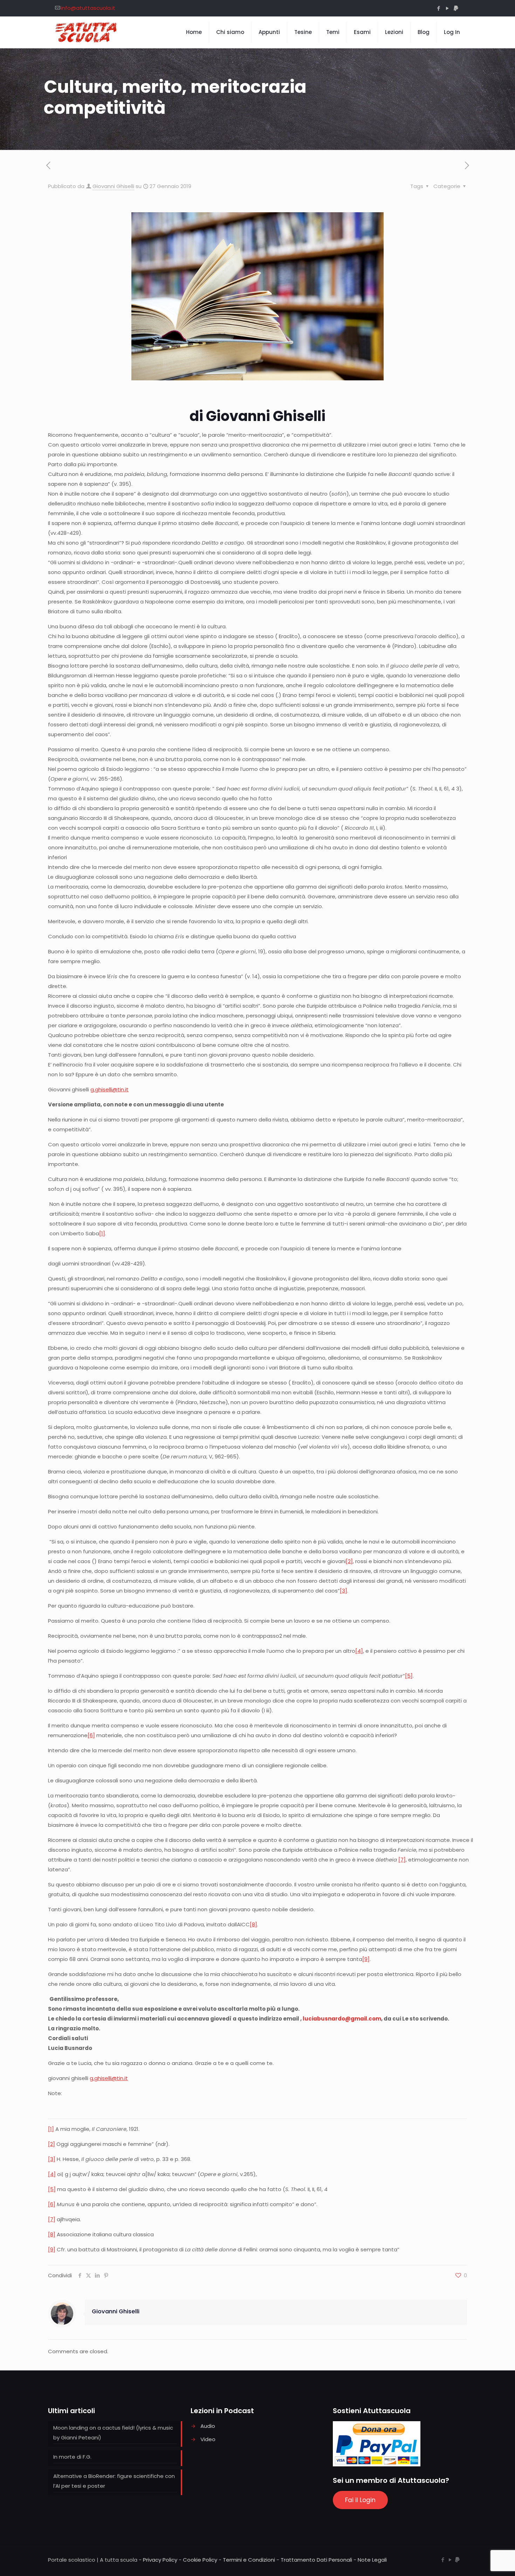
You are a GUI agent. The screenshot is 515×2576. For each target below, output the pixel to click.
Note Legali (372, 2560)
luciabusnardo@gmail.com (342, 2019)
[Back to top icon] (481, 2562)
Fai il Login (360, 2500)
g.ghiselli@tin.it (109, 1089)
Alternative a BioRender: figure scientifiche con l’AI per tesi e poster (114, 2481)
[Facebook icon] (438, 8)
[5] (409, 1676)
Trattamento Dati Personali (316, 2560)
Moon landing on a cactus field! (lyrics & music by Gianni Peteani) (113, 2433)
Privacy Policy (160, 2560)
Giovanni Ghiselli (113, 186)
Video (208, 2439)
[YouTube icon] (447, 8)
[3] (344, 1591)
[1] (102, 1233)
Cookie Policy (200, 2560)
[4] (359, 1651)
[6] (91, 1735)
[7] (402, 1860)
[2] (349, 1561)
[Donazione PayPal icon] (456, 8)
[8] (253, 1924)
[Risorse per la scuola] (86, 32)
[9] (366, 1959)
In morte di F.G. (72, 2457)
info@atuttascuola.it (88, 8)
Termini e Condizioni (249, 2560)
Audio (208, 2426)
